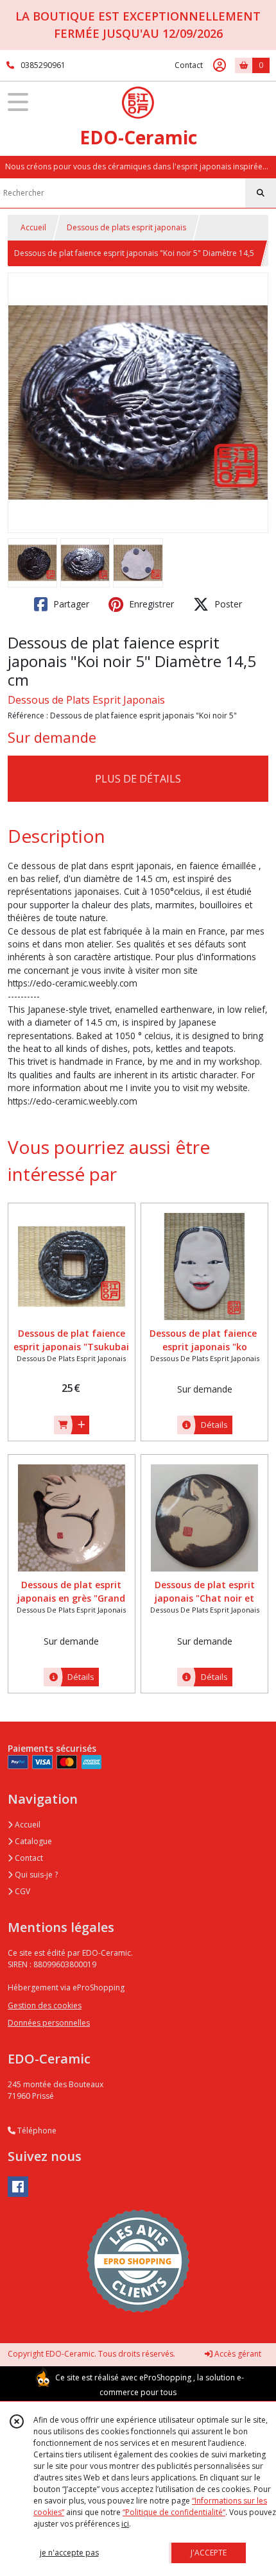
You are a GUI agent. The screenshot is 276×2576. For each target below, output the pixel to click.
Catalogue (32, 1841)
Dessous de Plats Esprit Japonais (86, 700)
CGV (22, 1891)
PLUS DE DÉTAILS (138, 779)
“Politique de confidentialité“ (174, 2512)
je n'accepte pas (69, 2553)
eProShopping (165, 2377)
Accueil (33, 227)
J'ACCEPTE (209, 2553)
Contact (189, 65)
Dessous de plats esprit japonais (126, 227)
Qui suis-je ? (35, 1875)
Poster (227, 604)
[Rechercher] (261, 193)
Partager (70, 604)
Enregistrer (150, 604)
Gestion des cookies (45, 2005)
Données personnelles (49, 2023)
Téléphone (36, 2131)
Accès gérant (237, 2354)
